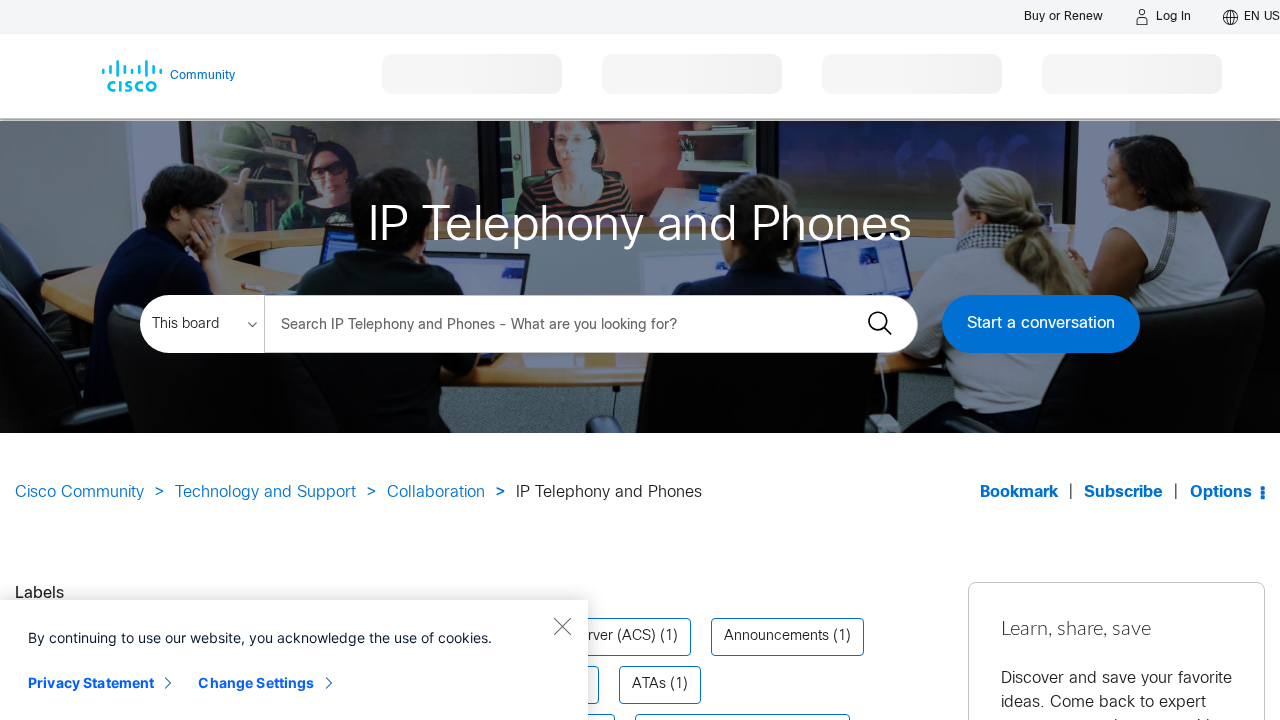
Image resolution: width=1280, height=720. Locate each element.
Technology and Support (265, 492)
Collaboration (436, 492)
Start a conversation (1041, 323)
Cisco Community (79, 492)
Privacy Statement (91, 682)
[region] (294, 660)
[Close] (562, 626)
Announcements (776, 636)
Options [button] (1221, 492)
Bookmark (1019, 492)
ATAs (649, 684)
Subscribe (1123, 492)
